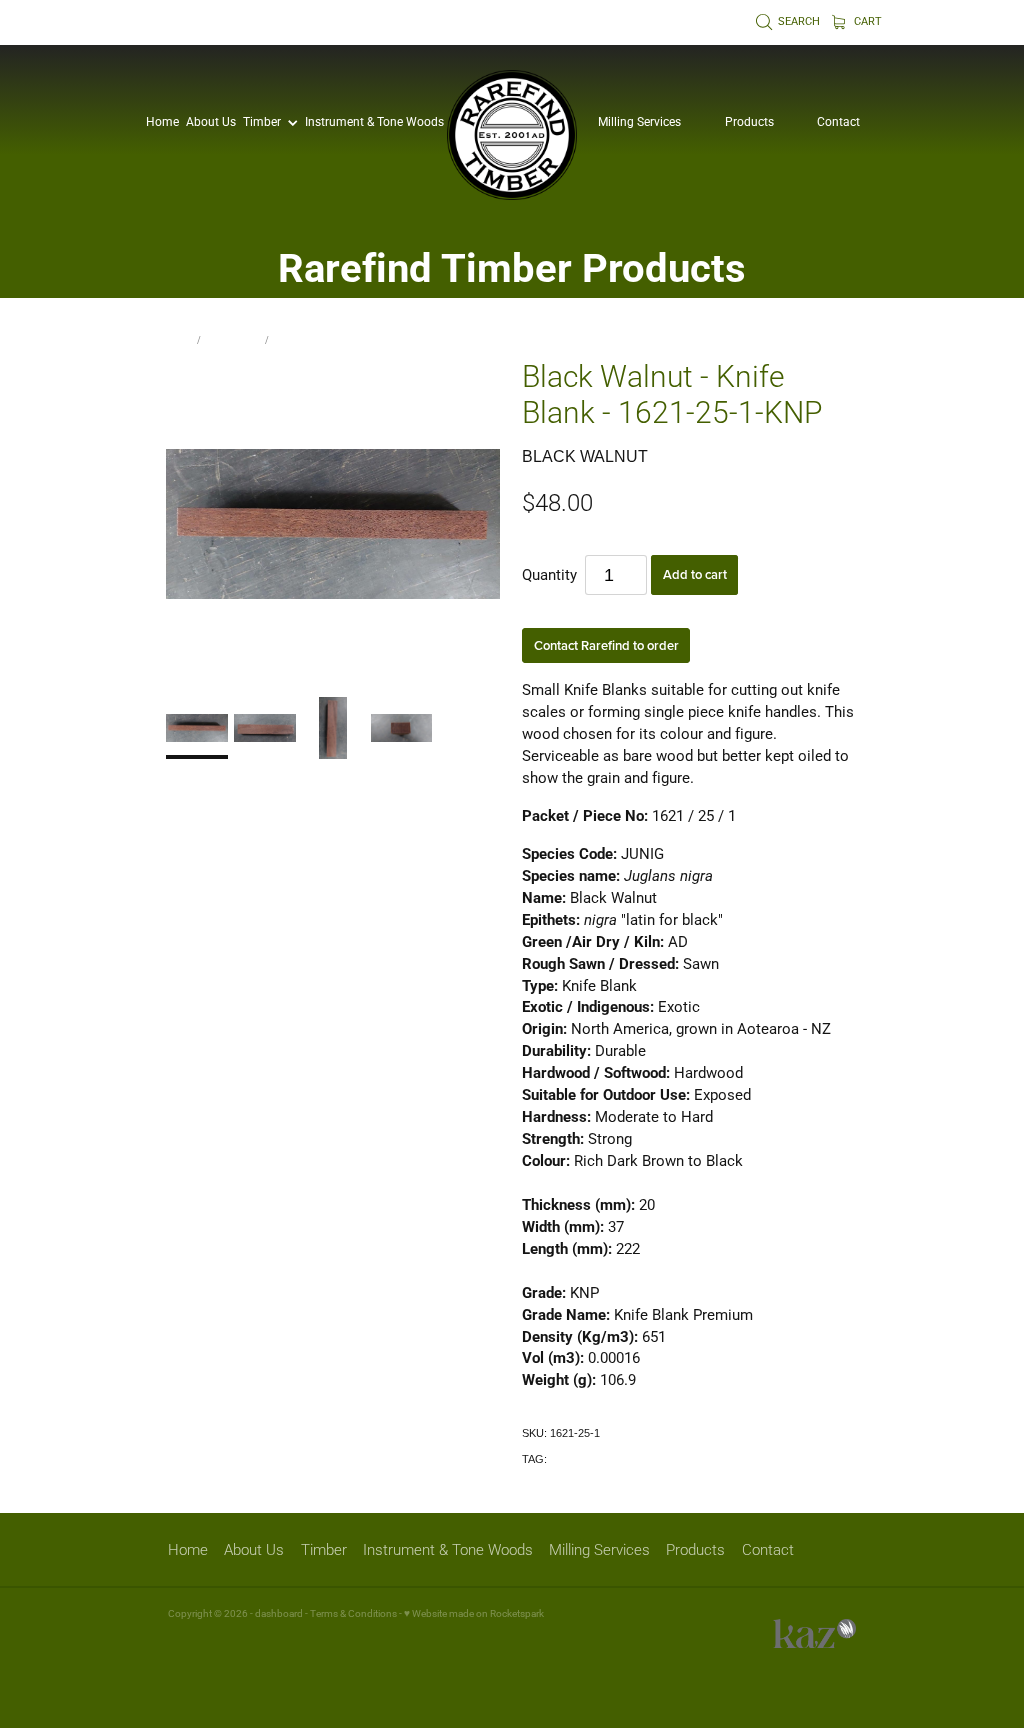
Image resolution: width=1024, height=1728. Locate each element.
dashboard (279, 1613)
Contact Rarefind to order (606, 645)
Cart (866, 21)
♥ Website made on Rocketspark (474, 1613)
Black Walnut (306, 339)
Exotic (565, 1459)
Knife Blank (233, 339)
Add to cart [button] (695, 574)
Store (179, 339)
